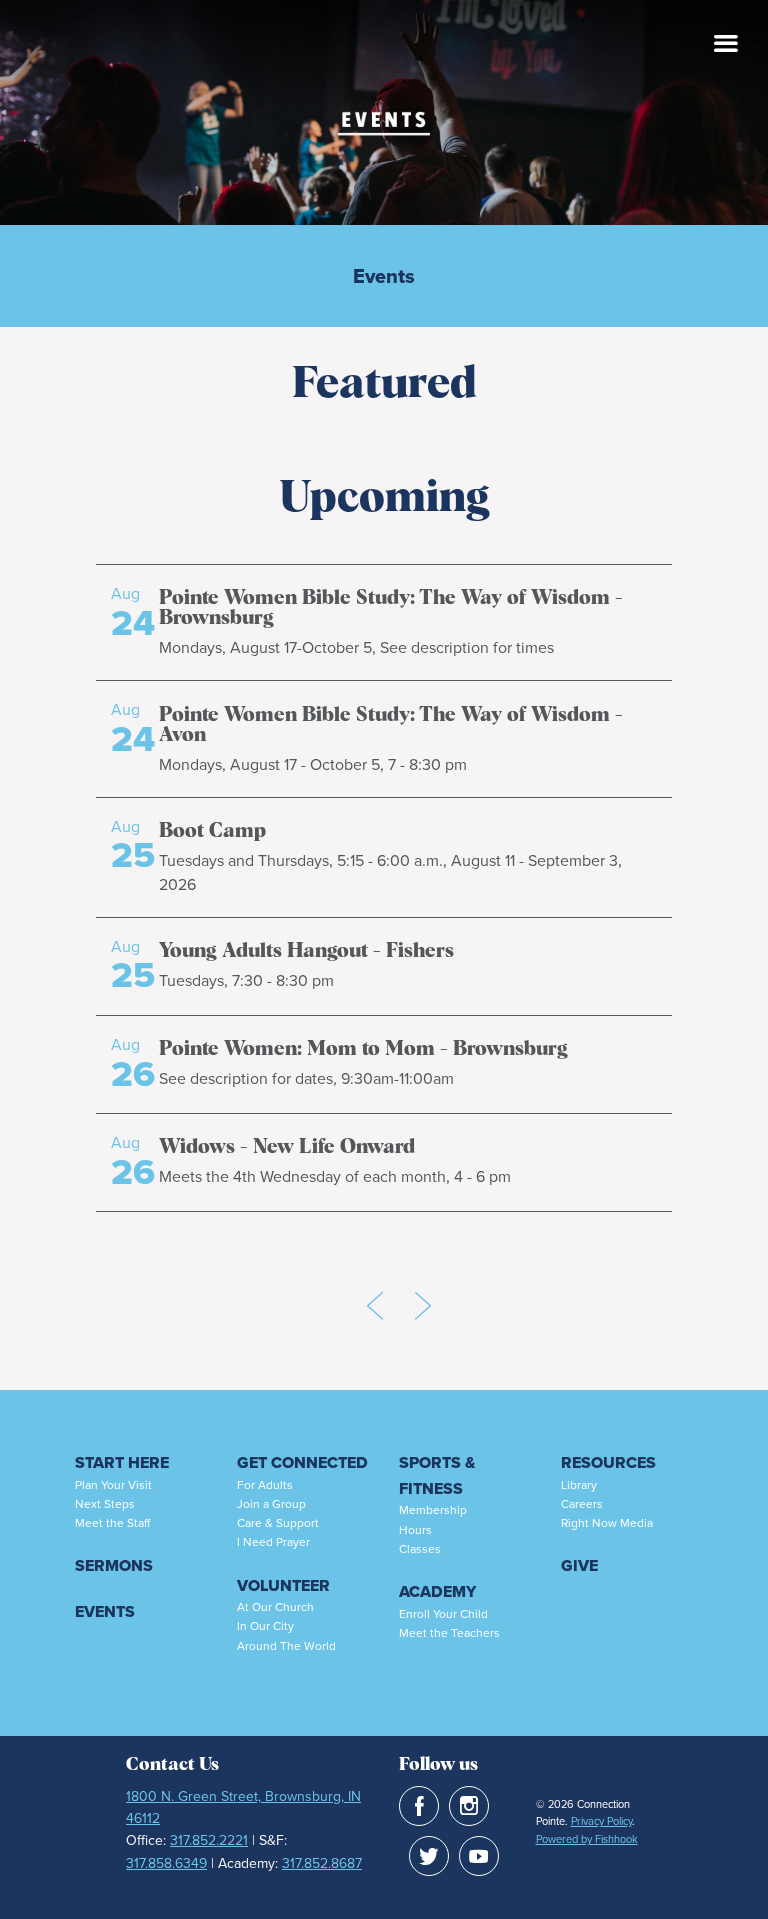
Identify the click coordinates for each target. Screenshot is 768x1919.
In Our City (265, 1626)
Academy (437, 1591)
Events (384, 276)
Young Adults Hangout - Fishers (306, 951)
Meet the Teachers (449, 1633)
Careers (582, 1504)
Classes (420, 1549)
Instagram (469, 1806)
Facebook (419, 1806)
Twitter (429, 1856)
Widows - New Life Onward (287, 1147)
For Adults (265, 1485)
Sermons (114, 1565)
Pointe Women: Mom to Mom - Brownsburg (363, 1049)
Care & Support (278, 1523)
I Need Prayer (273, 1542)
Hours (415, 1530)
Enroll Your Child (443, 1614)
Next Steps (105, 1504)
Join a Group (271, 1504)
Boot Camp (212, 831)
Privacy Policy (601, 1821)
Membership (433, 1510)
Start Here (122, 1462)
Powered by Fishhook (587, 1839)
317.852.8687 (322, 1863)
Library (579, 1485)
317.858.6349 (166, 1863)
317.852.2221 (209, 1840)
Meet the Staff (112, 1523)
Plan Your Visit (113, 1485)
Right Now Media (607, 1523)
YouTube (479, 1856)
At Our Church (275, 1607)
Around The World (286, 1646)
